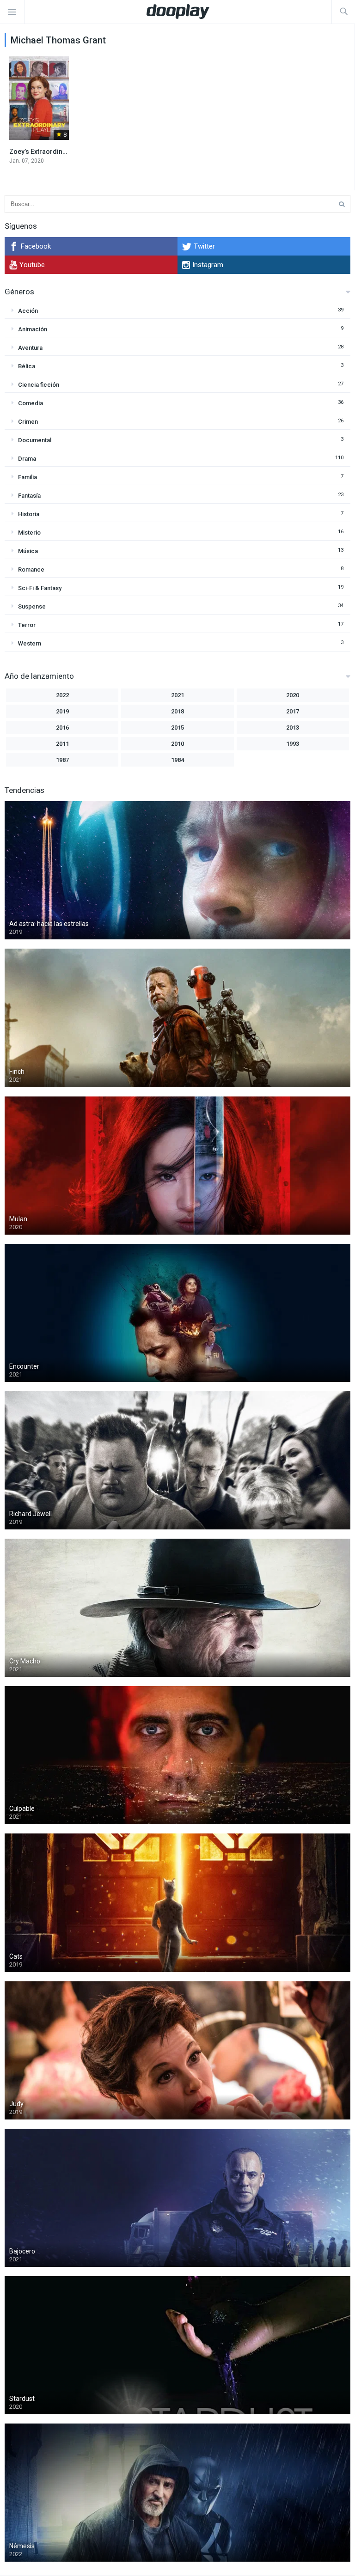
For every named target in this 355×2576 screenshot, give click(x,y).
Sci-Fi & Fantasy (40, 588)
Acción (28, 311)
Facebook (36, 246)
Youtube (32, 265)
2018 (177, 711)
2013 (293, 728)
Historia (29, 514)
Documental (35, 440)
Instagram (208, 265)
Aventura (30, 348)
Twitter (204, 246)
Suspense (32, 606)
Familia (28, 477)
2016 (62, 728)
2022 (62, 695)
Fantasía (29, 496)
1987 (62, 760)
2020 (293, 695)
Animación (33, 329)
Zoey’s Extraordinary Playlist (52, 152)
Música (28, 551)
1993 (293, 744)
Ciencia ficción (39, 385)
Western (30, 643)
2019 (62, 711)
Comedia (31, 403)
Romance (31, 569)
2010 (177, 744)
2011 (62, 744)
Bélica (27, 366)
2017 (293, 711)
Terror (27, 625)
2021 (177, 695)
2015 (177, 728)
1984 (177, 760)
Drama (27, 459)
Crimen (28, 422)
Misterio (29, 533)
